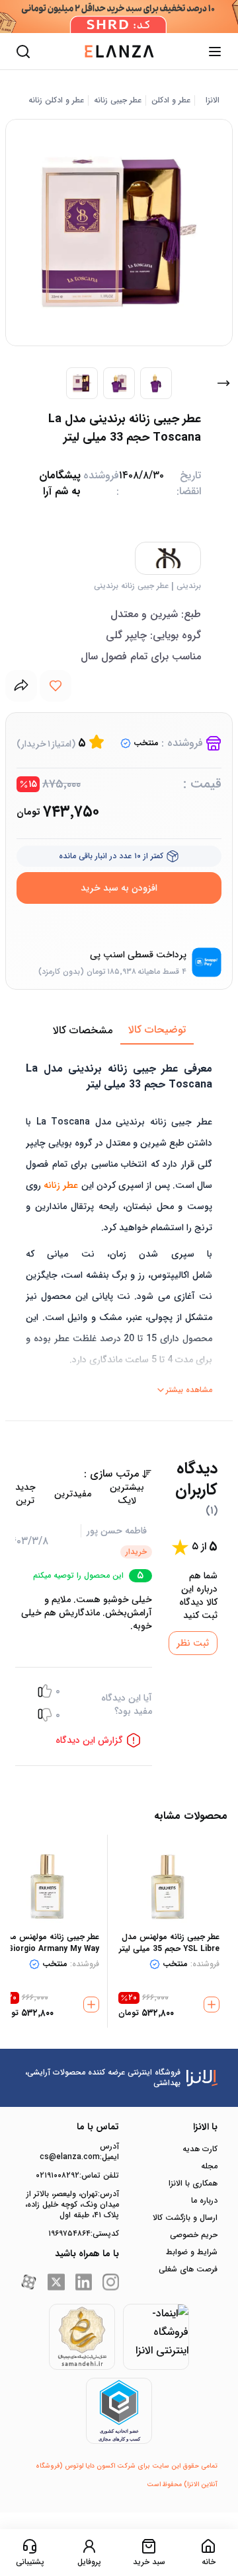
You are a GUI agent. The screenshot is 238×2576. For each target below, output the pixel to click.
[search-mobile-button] (23, 52)
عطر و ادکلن (171, 100)
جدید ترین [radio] (25, 1494)
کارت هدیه (200, 2149)
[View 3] (156, 383)
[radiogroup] (80, 1494)
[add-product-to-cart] (212, 2005)
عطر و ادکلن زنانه (56, 100)
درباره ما (204, 2201)
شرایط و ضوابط (192, 2252)
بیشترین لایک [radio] (127, 1494)
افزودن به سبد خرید (119, 888)
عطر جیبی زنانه (118, 100)
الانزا (213, 100)
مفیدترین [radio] (73, 1494)
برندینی (189, 586)
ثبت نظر (193, 1643)
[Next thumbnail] (223, 383)
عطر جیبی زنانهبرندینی (131, 586)
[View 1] (82, 383)
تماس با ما (98, 2127)
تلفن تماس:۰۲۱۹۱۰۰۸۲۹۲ (77, 2176)
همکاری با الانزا (193, 2184)
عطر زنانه (61, 1185)
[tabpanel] (119, 1222)
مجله (209, 2166)
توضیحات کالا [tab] (157, 1030)
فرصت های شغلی (188, 2269)
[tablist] (119, 1031)
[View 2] (119, 383)
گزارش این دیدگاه (89, 1740)
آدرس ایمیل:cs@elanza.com (79, 2152)
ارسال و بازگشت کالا (185, 2218)
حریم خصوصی (194, 2235)
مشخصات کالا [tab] (83, 1030)
